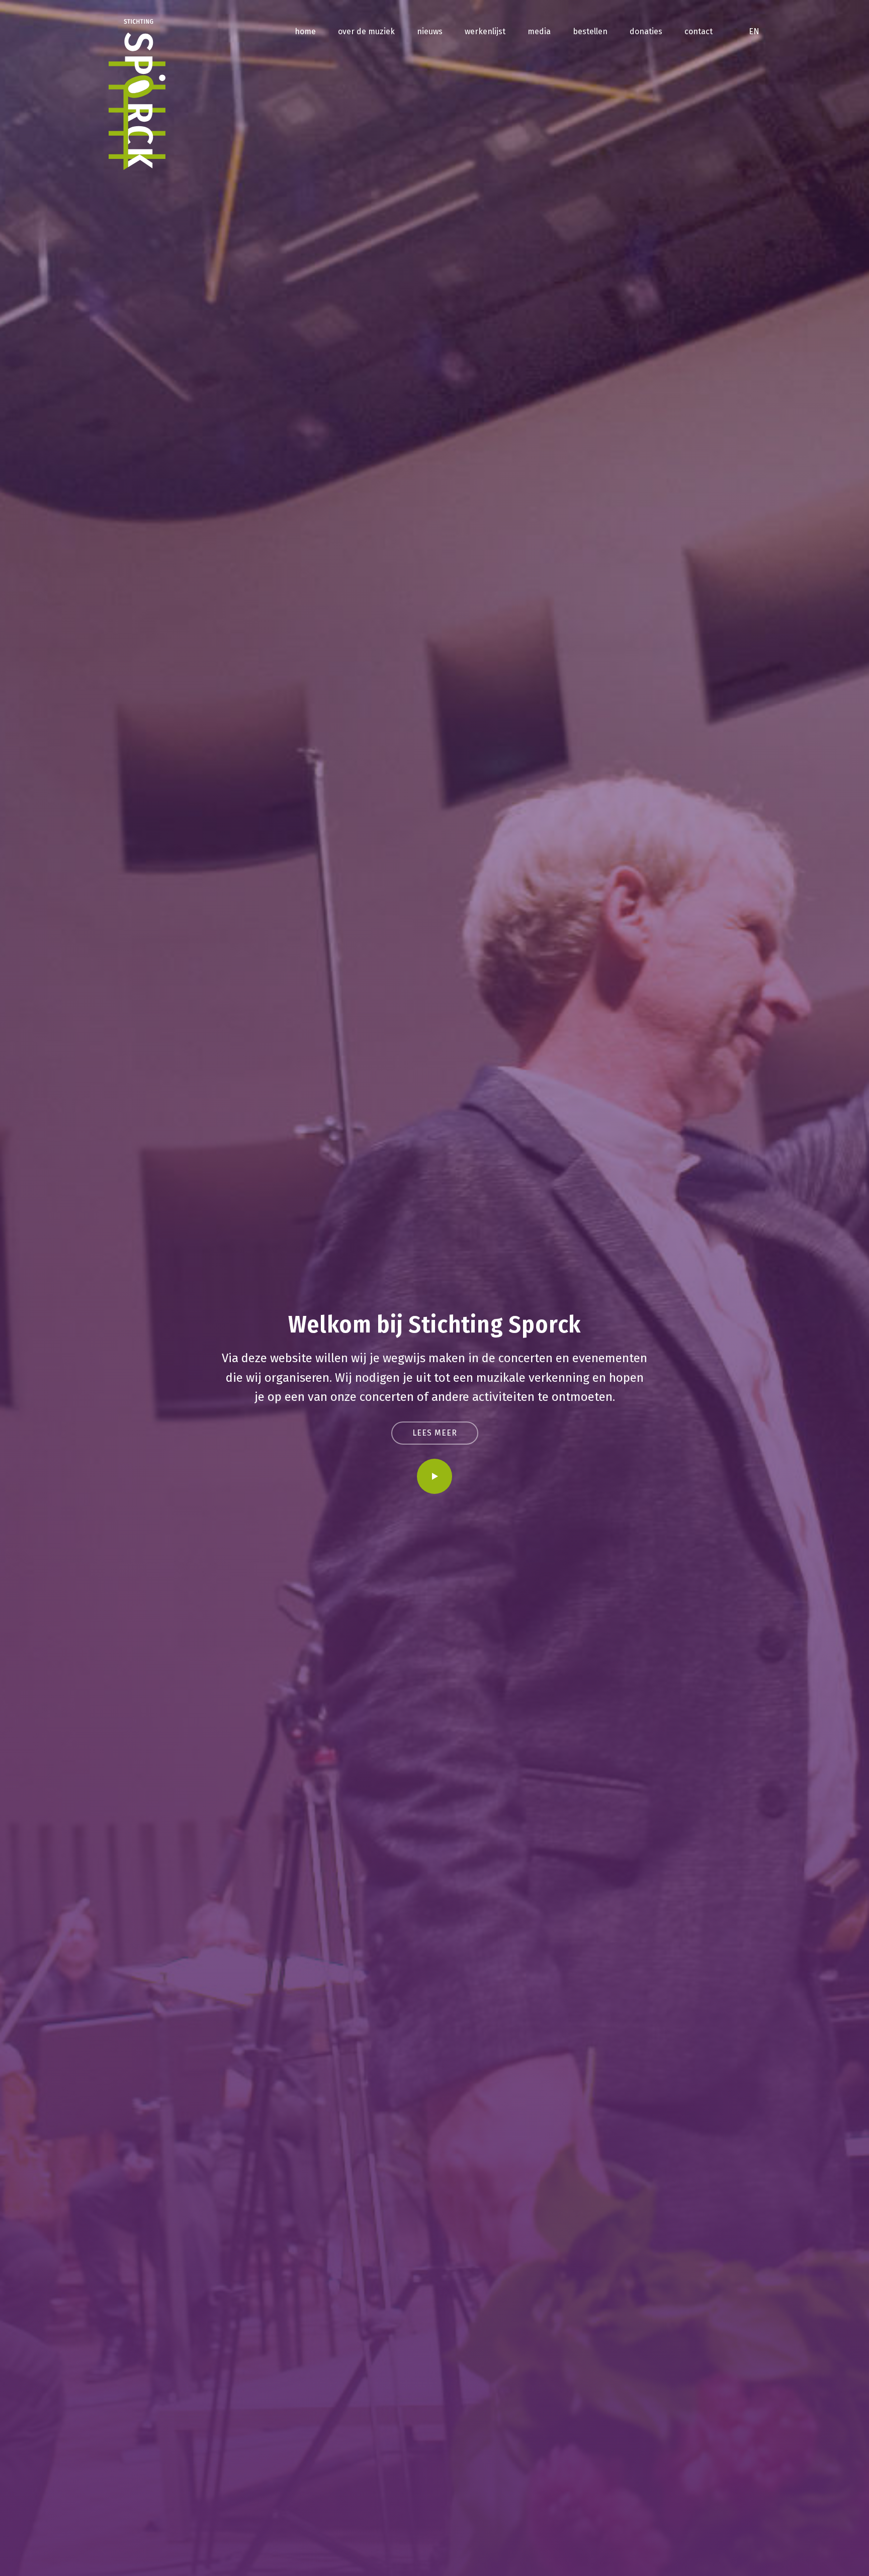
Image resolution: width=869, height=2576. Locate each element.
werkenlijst (485, 31)
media (539, 31)
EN (754, 31)
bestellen (590, 31)
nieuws (430, 31)
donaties (646, 31)
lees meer (435, 1433)
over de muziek (366, 31)
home (305, 31)
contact (699, 31)
